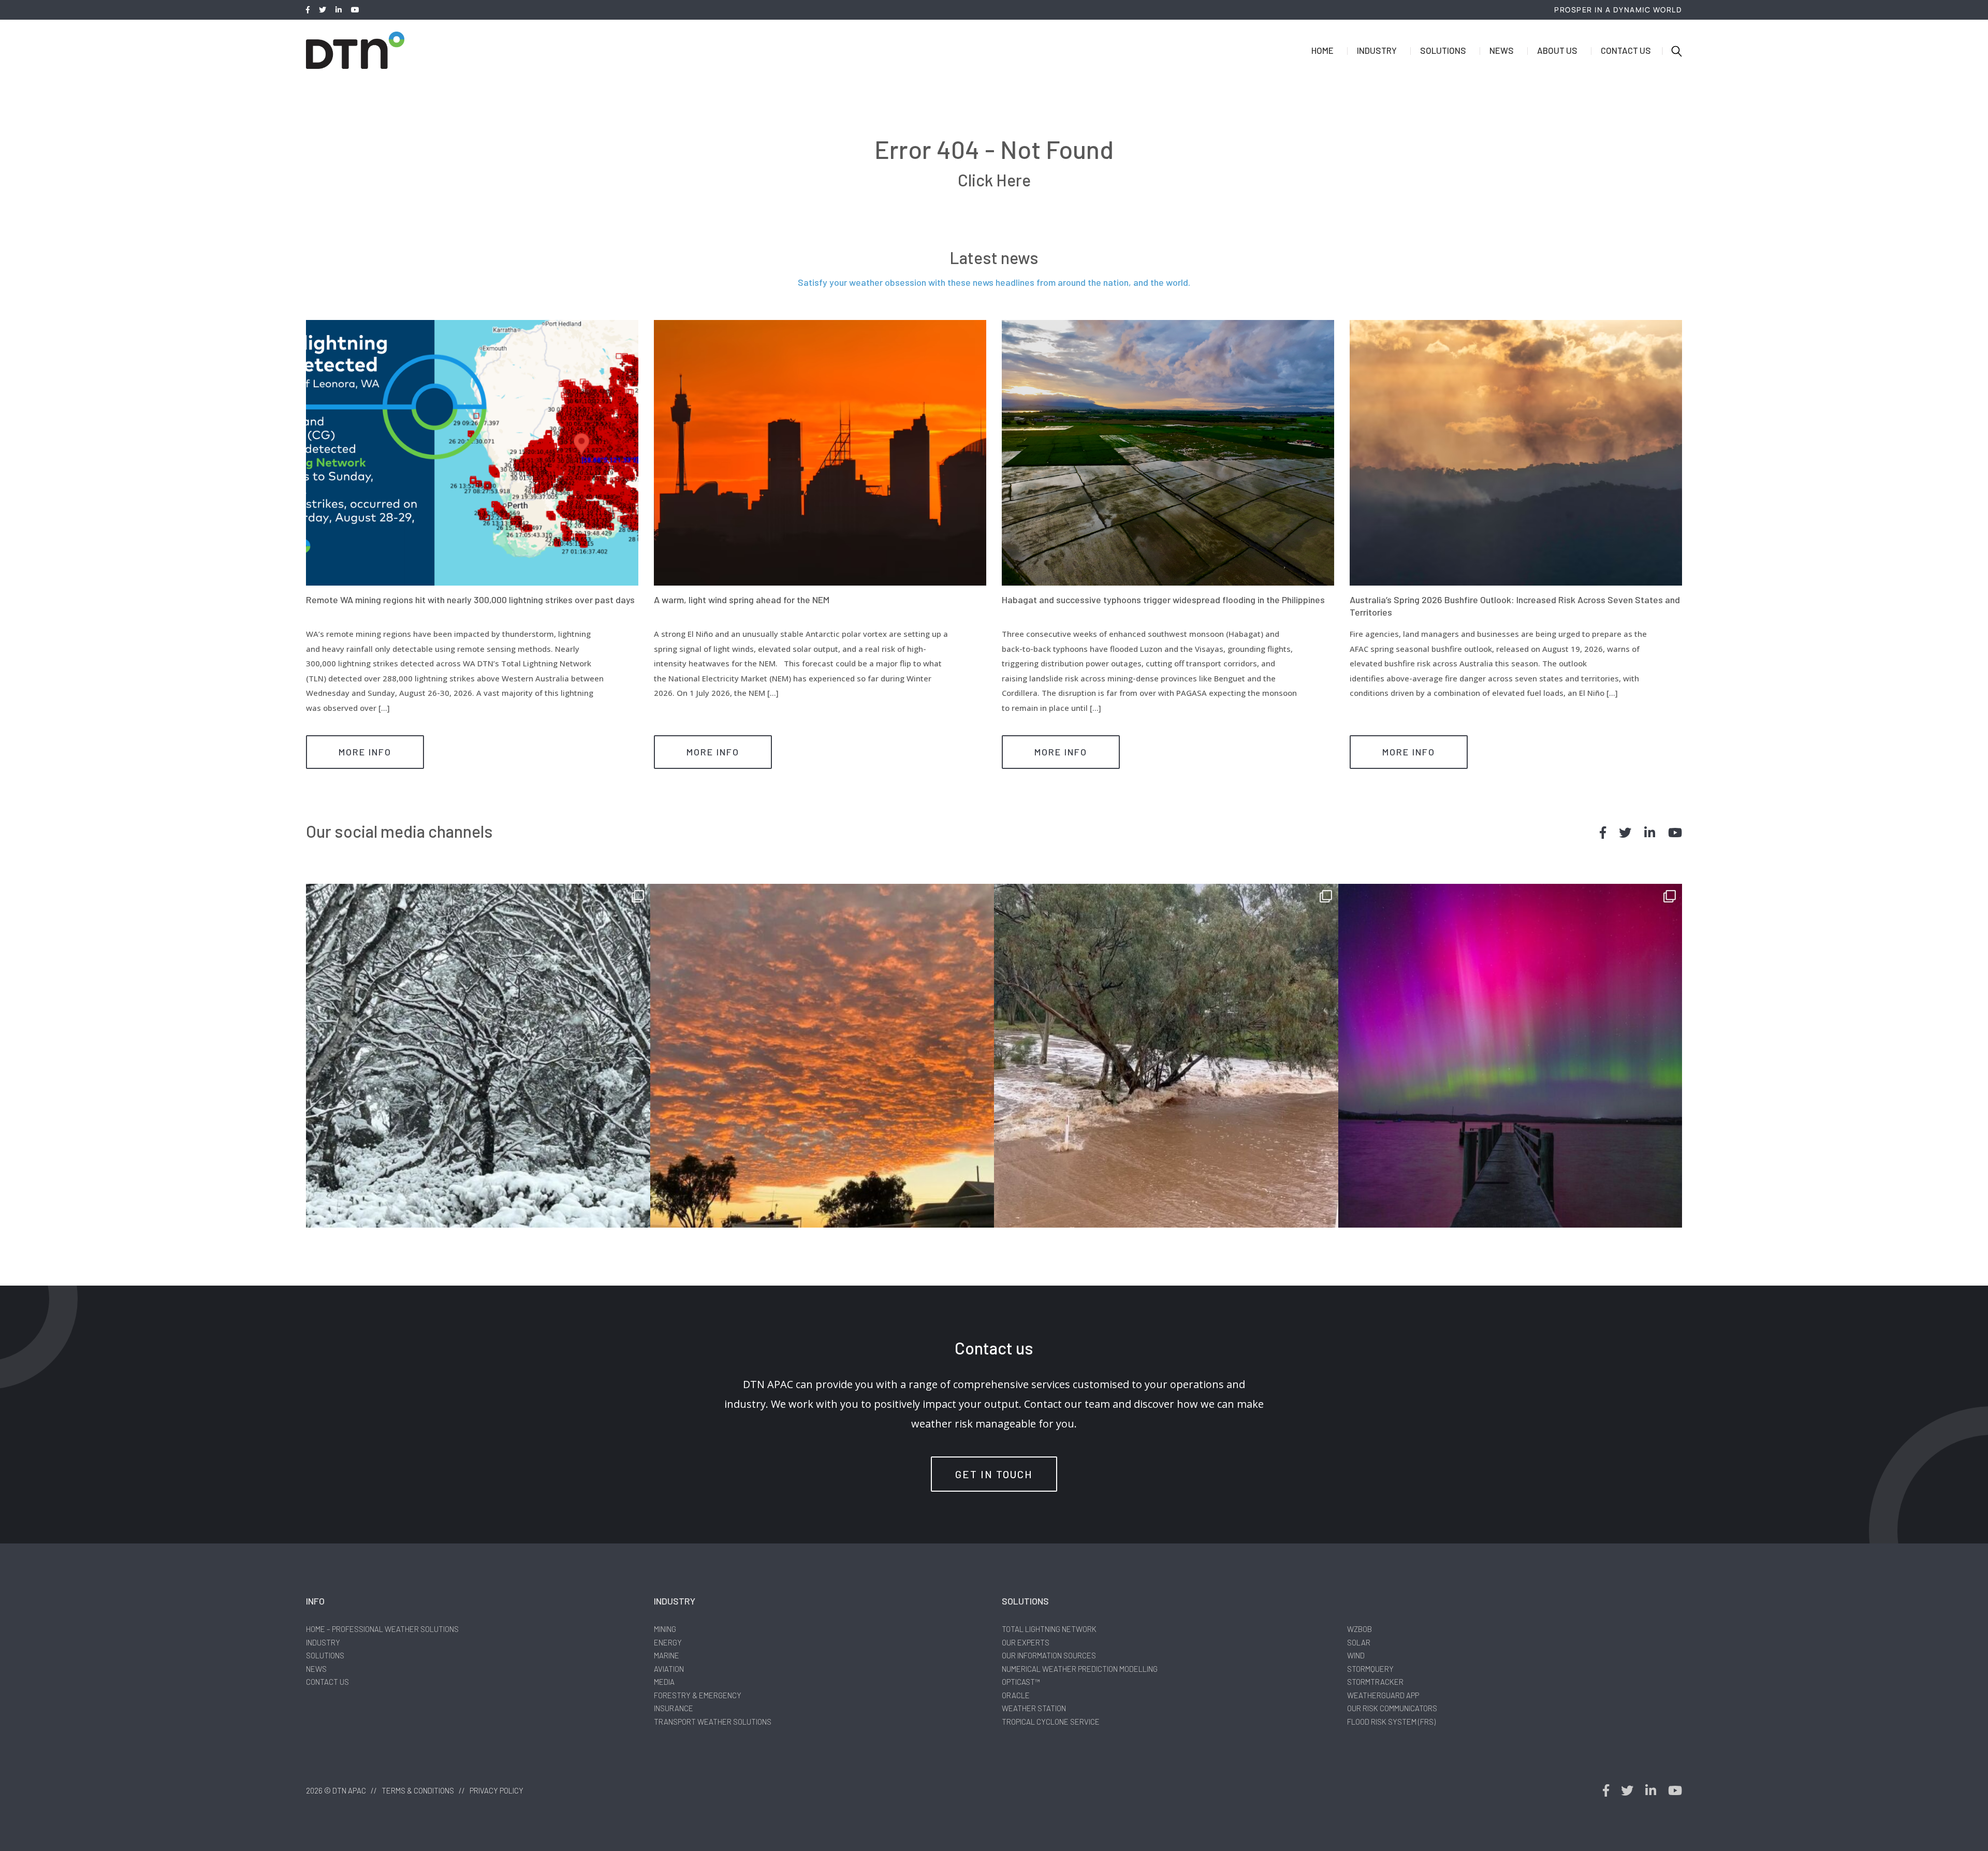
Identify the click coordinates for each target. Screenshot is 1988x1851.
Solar (1359, 1642)
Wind (1356, 1655)
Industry (1377, 50)
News (1502, 50)
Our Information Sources (1049, 1655)
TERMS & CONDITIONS (418, 1790)
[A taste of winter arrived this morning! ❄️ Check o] (478, 1056)
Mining (665, 1629)
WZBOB (1360, 1629)
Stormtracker (1375, 1682)
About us (1557, 50)
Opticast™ (1021, 1682)
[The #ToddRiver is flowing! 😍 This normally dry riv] (1166, 1056)
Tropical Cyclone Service (1051, 1722)
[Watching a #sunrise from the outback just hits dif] (822, 1056)
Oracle (1016, 1695)
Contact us (1626, 50)
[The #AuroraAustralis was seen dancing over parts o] (1510, 1056)
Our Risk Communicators (1392, 1708)
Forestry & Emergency (698, 1695)
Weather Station (1034, 1708)
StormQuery (1370, 1669)
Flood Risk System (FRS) (1391, 1722)
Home (1322, 50)
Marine (667, 1655)
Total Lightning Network (1049, 1629)
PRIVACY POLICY (496, 1790)
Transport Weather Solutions (713, 1722)
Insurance (674, 1708)
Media (664, 1682)
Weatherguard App (1383, 1695)
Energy (668, 1642)
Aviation (669, 1669)
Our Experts (1026, 1642)
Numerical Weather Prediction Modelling (1080, 1669)
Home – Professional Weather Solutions (382, 1629)
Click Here (994, 180)
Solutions (1443, 50)
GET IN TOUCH (994, 1474)
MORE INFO (365, 752)
